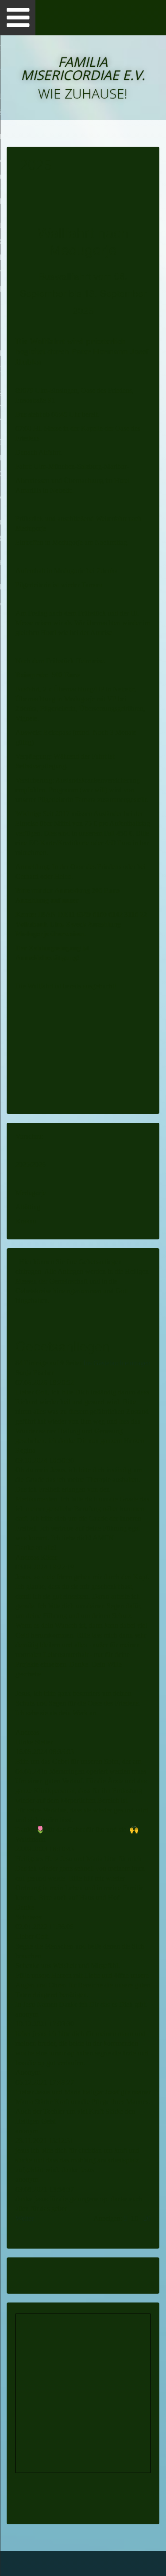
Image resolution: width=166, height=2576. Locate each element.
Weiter (25, 2218)
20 (147, 2218)
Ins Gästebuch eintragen (117, 1363)
